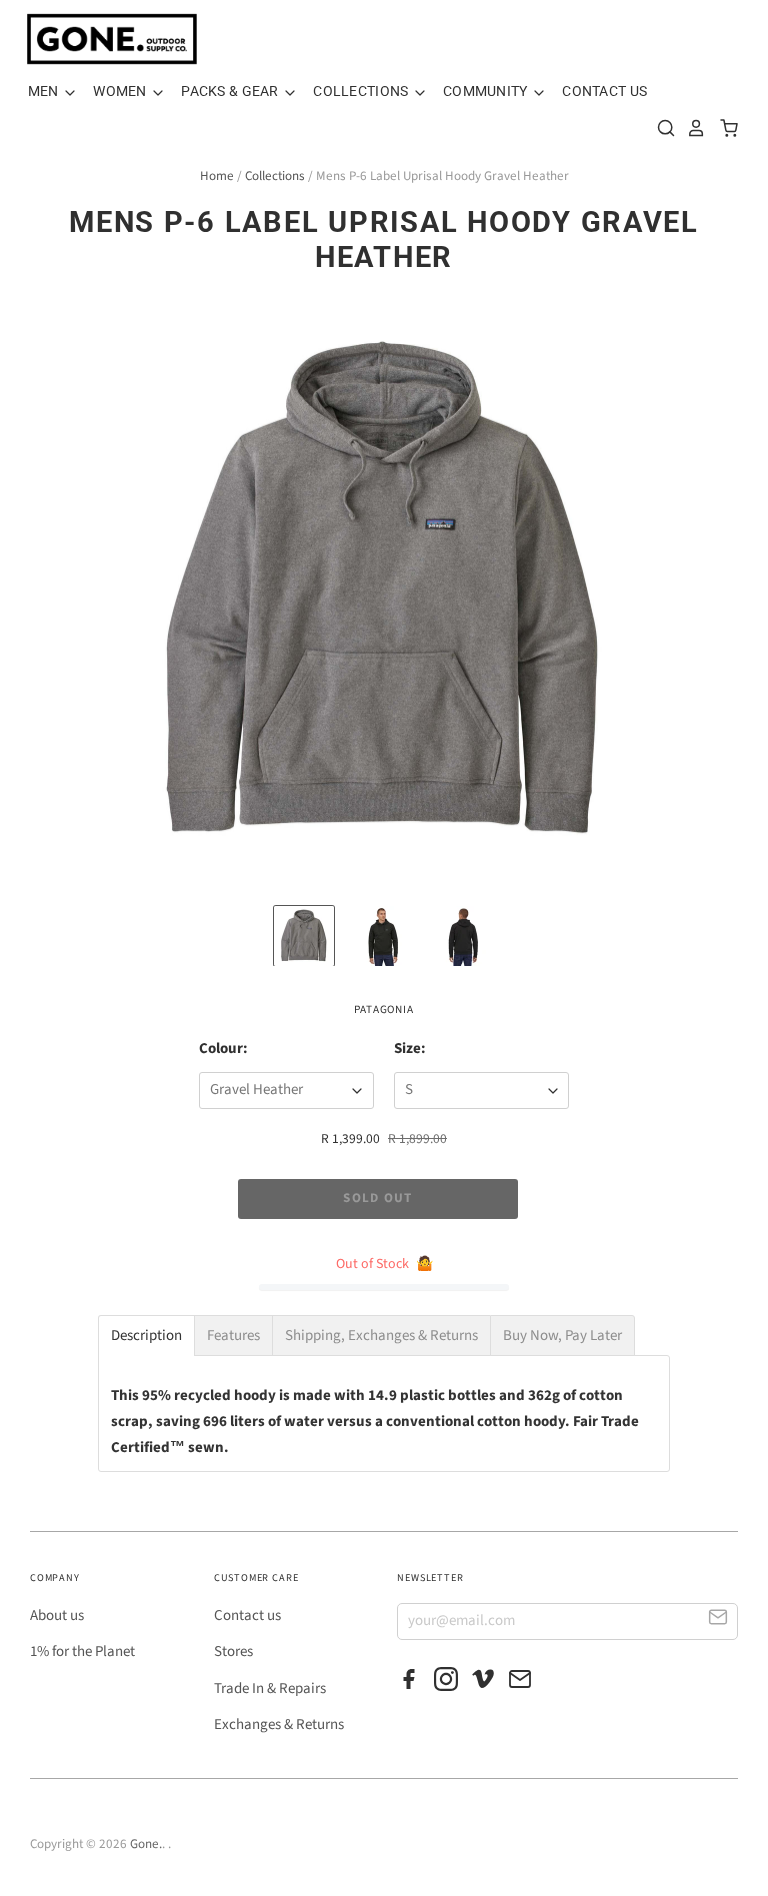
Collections (362, 91)
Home (217, 176)
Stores (233, 1651)
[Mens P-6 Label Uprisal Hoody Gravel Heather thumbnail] (304, 936)
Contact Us (604, 91)
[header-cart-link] (723, 128)
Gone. (146, 1844)
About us (57, 1615)
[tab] (146, 1335)
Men (45, 91)
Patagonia (384, 1009)
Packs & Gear (231, 91)
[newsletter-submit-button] (718, 1620)
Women (121, 91)
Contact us (247, 1615)
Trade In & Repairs (270, 1688)
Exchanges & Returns (279, 1724)
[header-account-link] (691, 128)
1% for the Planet (82, 1651)
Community (487, 91)
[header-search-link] (661, 128)
